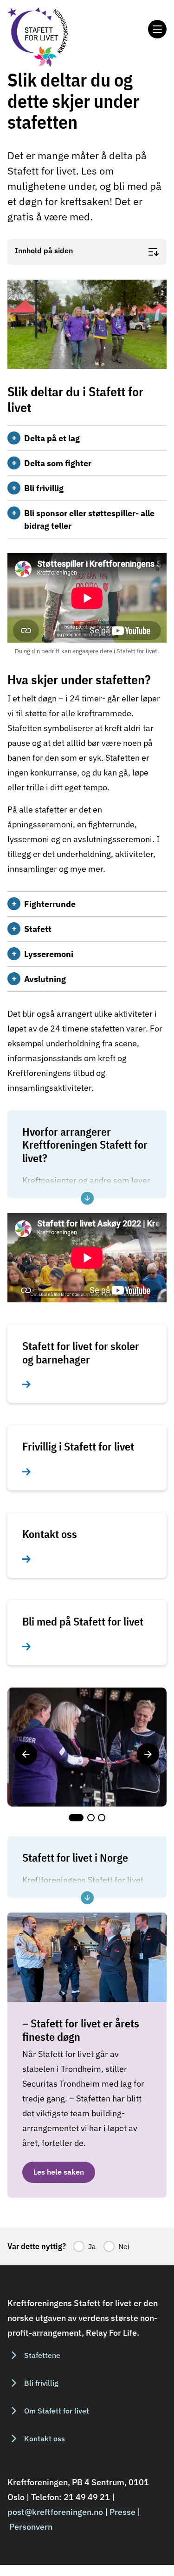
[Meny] (157, 29)
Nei (124, 2246)
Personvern (31, 2527)
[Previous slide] (26, 1754)
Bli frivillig (44, 488)
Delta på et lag (52, 438)
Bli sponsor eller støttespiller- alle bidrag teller (89, 519)
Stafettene (42, 2355)
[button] (76, 1818)
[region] (87, 1754)
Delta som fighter (58, 463)
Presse (122, 2512)
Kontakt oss (45, 2438)
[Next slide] (148, 1754)
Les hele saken (59, 2172)
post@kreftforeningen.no (55, 2512)
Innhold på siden (44, 251)
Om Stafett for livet (57, 2411)
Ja (92, 2246)
